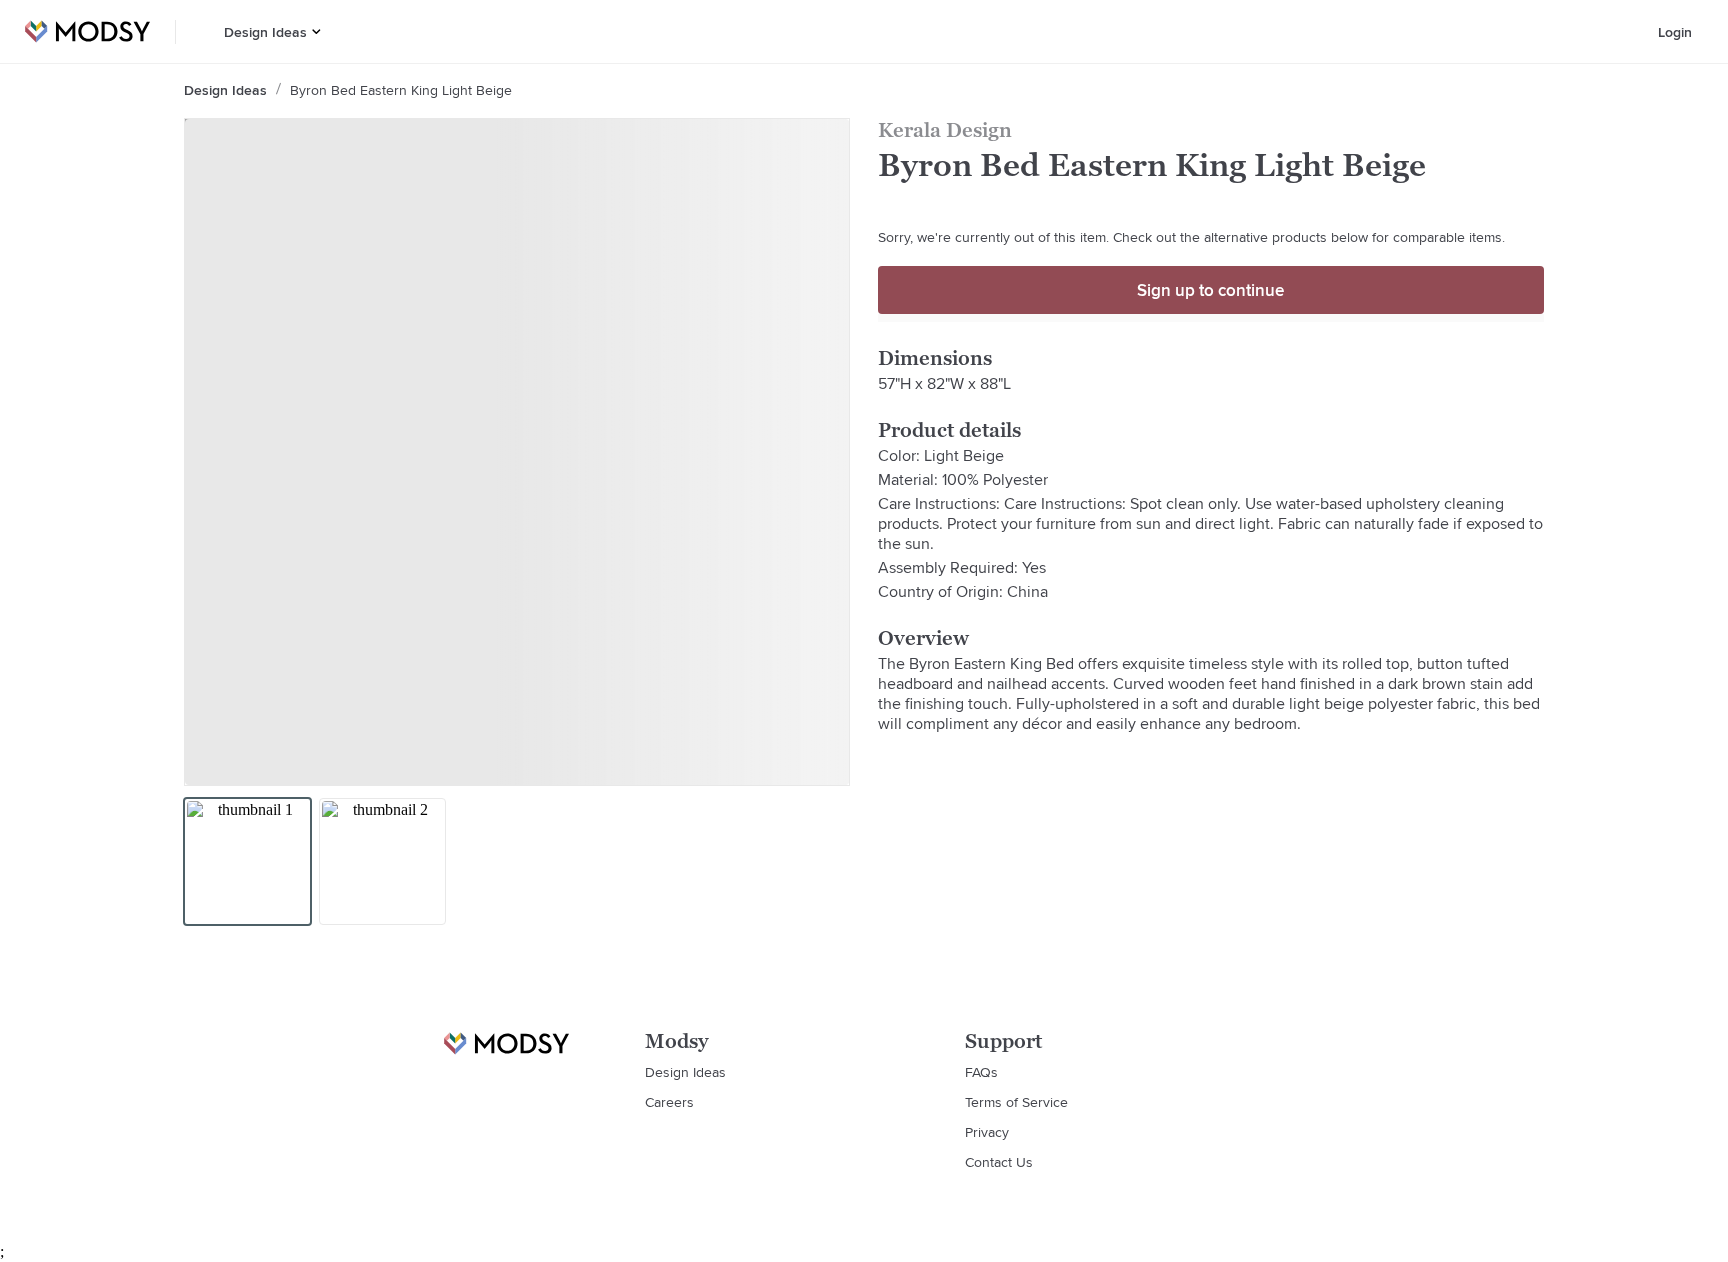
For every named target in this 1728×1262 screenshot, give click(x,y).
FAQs (981, 1072)
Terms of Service (1016, 1102)
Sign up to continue (1210, 290)
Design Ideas (265, 32)
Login (1675, 32)
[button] (316, 31)
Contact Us (999, 1162)
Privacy (987, 1132)
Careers (669, 1102)
